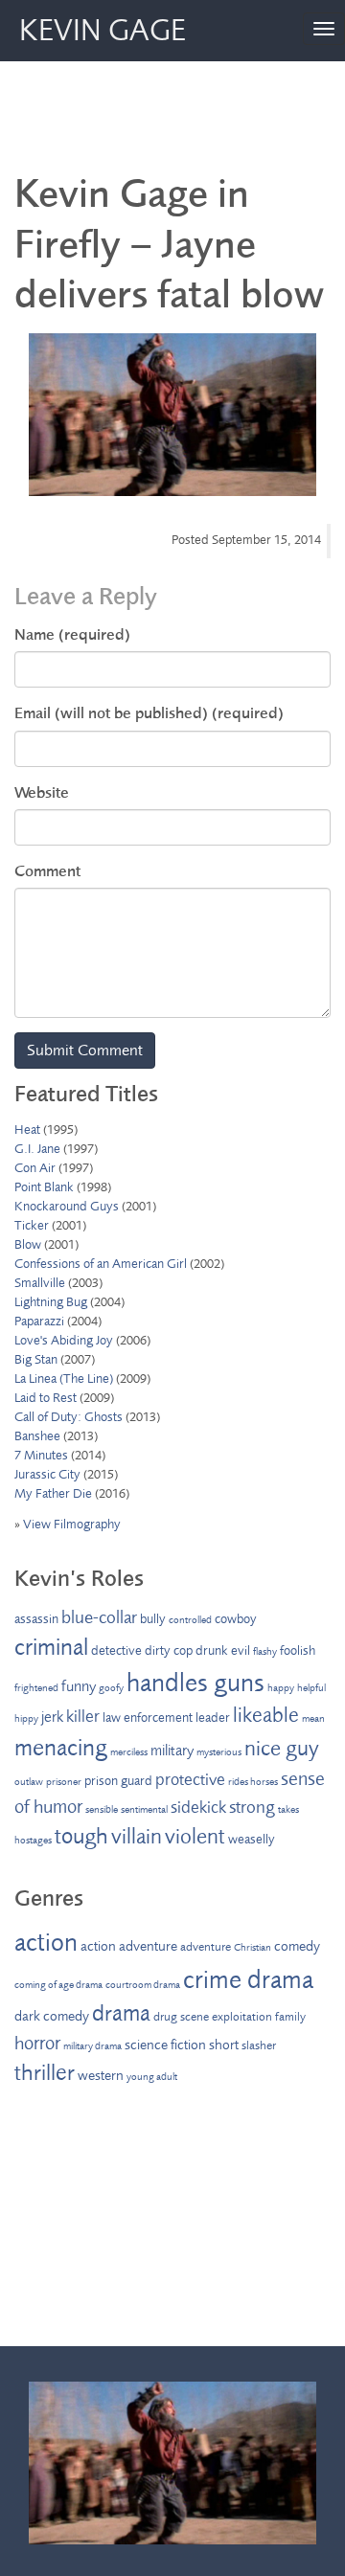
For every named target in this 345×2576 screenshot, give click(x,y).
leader (213, 1717)
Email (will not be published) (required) (149, 713)
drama (121, 2013)
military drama (92, 2046)
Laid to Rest (46, 1398)
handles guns (195, 1683)
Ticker (32, 1225)
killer (83, 1716)
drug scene (181, 2017)
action (46, 1942)
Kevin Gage (103, 31)
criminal (51, 1647)
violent (195, 1837)
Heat (27, 1130)
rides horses (253, 1782)
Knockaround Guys (67, 1206)
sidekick (198, 1807)
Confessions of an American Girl (101, 1264)
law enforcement (148, 1717)
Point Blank (44, 1187)
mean (313, 1718)
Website (42, 792)
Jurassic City (47, 1474)
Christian (253, 1947)
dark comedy (52, 2016)
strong (252, 1807)
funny (79, 1686)
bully (153, 1619)
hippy (26, 1718)
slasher (259, 2045)
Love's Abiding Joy (64, 1340)
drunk (212, 1650)
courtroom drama (143, 1985)
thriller (45, 2073)
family (290, 2017)
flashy (265, 1651)
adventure (206, 1947)
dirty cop (169, 1650)
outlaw (29, 1782)
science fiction (165, 2045)
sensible (102, 1809)
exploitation (242, 2017)
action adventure (129, 1946)
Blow (28, 1244)
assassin (36, 1619)
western (101, 2076)
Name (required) (72, 634)
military (172, 1751)
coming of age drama (58, 1985)
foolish (298, 1650)
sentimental (144, 1809)
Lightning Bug (51, 1302)
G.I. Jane (37, 1149)
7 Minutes (41, 1455)
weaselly (252, 1839)
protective (190, 1779)
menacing (61, 1748)
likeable (266, 1715)
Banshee (37, 1436)
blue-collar (99, 1617)
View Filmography (72, 1524)
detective (116, 1650)
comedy (297, 1946)
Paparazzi (39, 1321)
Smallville (40, 1283)
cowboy (236, 1619)
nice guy (282, 1749)
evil (241, 1650)
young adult (152, 2077)
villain (137, 1837)
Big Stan (36, 1359)
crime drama (248, 1979)
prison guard (118, 1781)
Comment (47, 871)
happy (281, 1688)
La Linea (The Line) (64, 1378)
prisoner (64, 1782)
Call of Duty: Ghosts (69, 1417)
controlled (190, 1620)
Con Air (35, 1168)
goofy (111, 1688)
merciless (129, 1752)
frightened (36, 1688)
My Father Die (53, 1493)
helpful (311, 1688)
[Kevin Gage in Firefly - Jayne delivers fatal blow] (172, 415)
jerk (52, 1717)
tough (81, 1836)
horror (37, 2043)
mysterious (219, 1752)
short (224, 2045)
